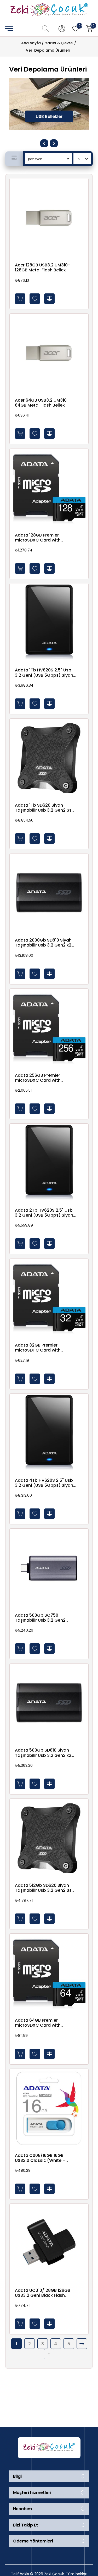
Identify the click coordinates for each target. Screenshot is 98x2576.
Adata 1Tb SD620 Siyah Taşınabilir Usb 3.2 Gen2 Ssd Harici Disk (45, 808)
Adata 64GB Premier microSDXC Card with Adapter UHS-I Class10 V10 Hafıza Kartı (42, 2023)
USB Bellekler (49, 116)
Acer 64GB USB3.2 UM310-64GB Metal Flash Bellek (42, 403)
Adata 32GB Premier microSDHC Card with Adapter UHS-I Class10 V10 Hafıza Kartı (42, 1348)
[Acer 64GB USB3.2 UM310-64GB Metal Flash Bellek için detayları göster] (49, 353)
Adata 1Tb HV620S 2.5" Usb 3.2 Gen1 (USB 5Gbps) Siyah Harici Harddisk (44, 672)
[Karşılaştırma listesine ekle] (49, 299)
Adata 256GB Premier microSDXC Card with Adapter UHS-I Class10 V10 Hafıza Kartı (42, 1078)
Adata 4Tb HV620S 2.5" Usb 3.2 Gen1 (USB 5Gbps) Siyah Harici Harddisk (44, 1483)
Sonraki (82, 2344)
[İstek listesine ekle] (35, 299)
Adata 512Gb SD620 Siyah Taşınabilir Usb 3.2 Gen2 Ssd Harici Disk (45, 1888)
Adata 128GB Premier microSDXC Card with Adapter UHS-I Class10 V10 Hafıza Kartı (42, 538)
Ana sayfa (31, 43)
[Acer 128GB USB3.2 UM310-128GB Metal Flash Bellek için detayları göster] (49, 218)
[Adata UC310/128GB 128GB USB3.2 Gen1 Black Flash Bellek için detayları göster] (49, 2243)
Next (54, 143)
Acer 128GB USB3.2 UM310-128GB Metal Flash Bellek (42, 267)
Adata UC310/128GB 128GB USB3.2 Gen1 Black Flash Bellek (43, 2293)
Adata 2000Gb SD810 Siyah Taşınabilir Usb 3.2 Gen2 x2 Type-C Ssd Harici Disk (43, 943)
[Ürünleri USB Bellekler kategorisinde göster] (49, 104)
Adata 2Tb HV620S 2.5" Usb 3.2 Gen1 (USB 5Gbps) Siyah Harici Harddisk (44, 1213)
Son (49, 2354)
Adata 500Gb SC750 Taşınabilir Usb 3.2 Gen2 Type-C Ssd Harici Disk (40, 1618)
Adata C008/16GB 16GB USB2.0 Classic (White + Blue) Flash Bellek (40, 2158)
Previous (44, 143)
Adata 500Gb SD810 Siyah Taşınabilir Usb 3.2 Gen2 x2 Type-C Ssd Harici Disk (43, 1753)
